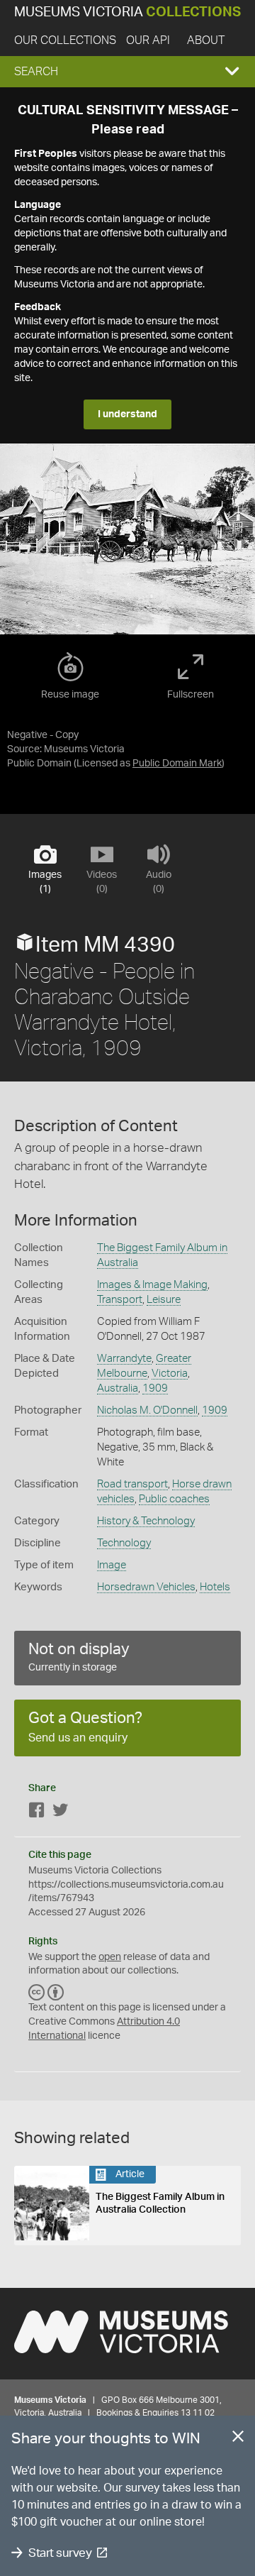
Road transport (132, 1484)
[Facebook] (37, 1813)
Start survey (60, 2553)
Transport (120, 1300)
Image (112, 1565)
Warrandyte (124, 1359)
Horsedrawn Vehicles (146, 1587)
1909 (155, 1388)
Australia (118, 1388)
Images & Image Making (152, 1285)
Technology (124, 1543)
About (206, 40)
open (110, 1957)
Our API (148, 40)
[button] (127, 72)
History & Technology (146, 1521)
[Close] (238, 2439)
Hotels (215, 1587)
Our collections (65, 40)
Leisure (164, 1300)
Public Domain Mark (177, 764)
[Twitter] (60, 1813)
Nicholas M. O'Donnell (147, 1410)
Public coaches (174, 1499)
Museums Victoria (127, 12)
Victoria (170, 1374)
